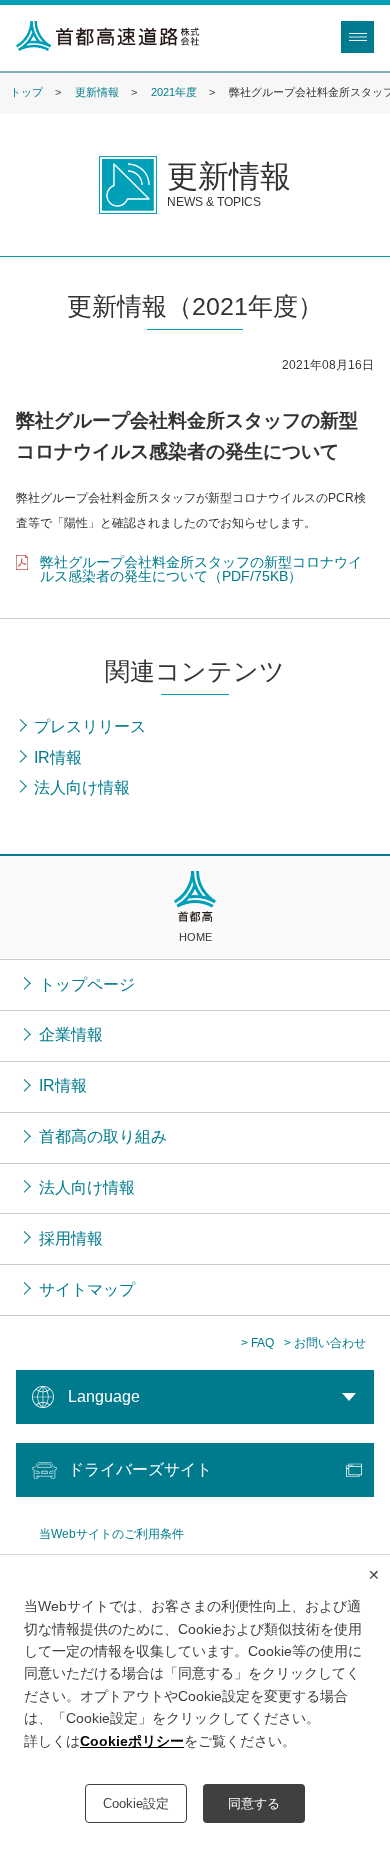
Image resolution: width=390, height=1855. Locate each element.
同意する (254, 1803)
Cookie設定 (136, 1803)
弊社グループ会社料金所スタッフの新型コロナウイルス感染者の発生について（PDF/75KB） (201, 569)
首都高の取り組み (103, 1136)
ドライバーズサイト (140, 1469)
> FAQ (257, 1343)
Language (104, 1396)
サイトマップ (87, 1289)
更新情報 (97, 92)
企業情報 (71, 1034)
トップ (26, 92)
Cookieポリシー (132, 1741)
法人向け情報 (87, 1187)
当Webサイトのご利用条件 (111, 1534)
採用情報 (71, 1238)
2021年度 (174, 92)
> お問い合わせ (325, 1343)
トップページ (87, 984)
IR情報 (63, 1085)
